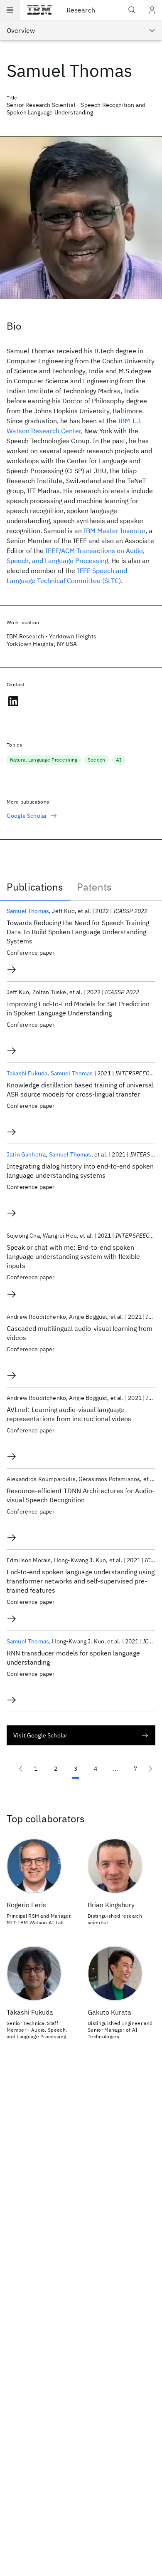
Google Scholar (27, 816)
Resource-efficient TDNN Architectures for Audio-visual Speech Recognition (81, 1495)
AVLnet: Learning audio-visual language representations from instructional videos (69, 1414)
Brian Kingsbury (111, 1905)
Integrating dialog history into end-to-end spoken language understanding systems (80, 1171)
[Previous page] (21, 1769)
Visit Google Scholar (40, 1735)
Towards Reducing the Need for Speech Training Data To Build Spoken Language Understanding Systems (78, 932)
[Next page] (150, 1769)
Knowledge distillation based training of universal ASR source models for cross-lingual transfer (80, 1089)
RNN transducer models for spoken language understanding (73, 1658)
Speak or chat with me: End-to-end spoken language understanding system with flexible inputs (73, 1256)
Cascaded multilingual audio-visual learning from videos (80, 1333)
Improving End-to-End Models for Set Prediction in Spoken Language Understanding (78, 1008)
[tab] (35, 887)
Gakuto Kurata (109, 2012)
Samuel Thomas (28, 911)
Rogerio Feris (26, 1905)
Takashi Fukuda (27, 1073)
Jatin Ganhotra (26, 1154)
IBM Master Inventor (114, 531)
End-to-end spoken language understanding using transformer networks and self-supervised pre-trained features (81, 1581)
